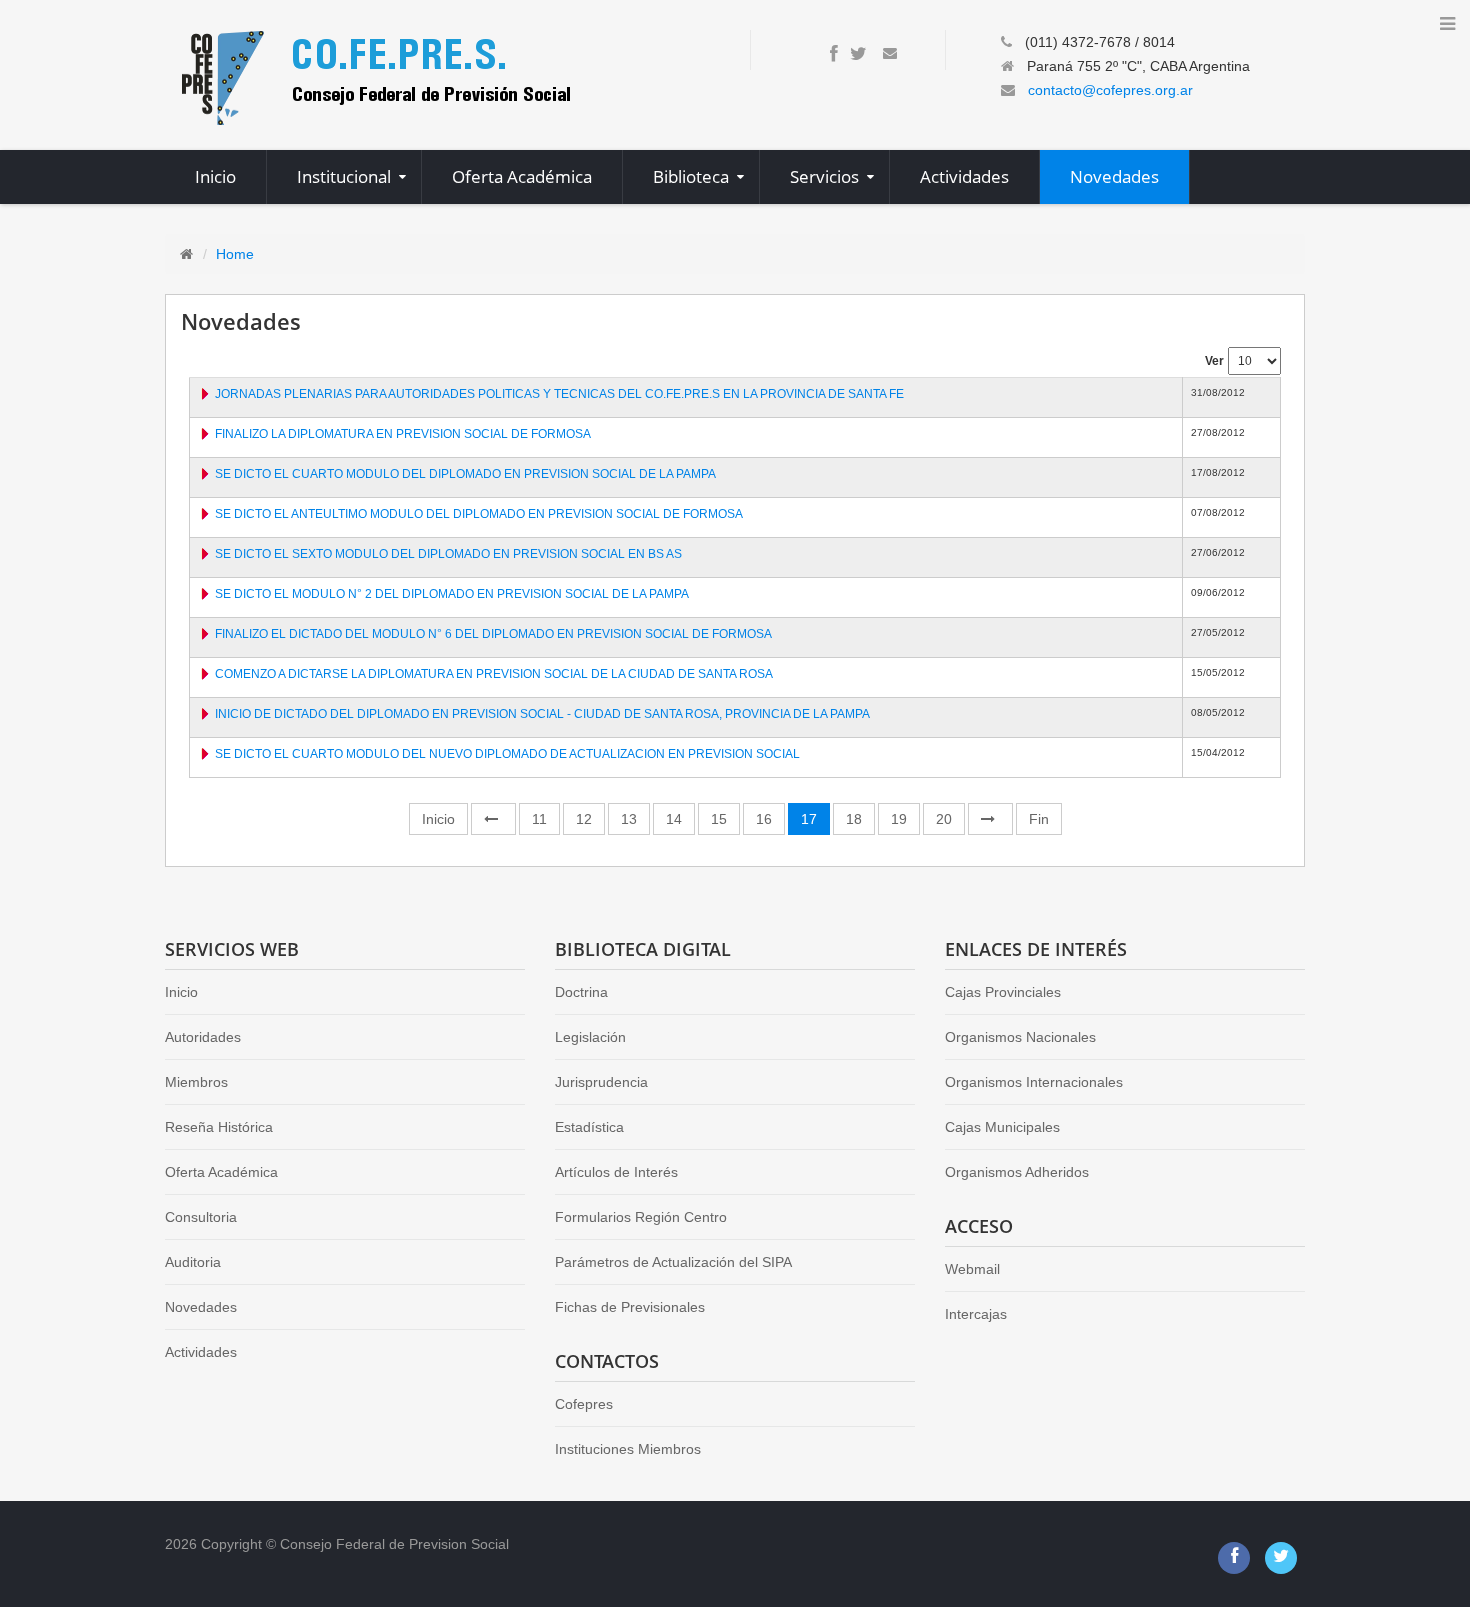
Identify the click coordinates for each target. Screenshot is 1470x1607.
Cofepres (584, 1404)
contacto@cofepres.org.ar (1110, 90)
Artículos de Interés (616, 1172)
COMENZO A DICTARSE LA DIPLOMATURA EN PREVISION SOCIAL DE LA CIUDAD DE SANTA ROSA (494, 674)
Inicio (438, 819)
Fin (1039, 819)
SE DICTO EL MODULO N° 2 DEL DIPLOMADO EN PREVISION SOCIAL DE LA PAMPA (452, 594)
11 (539, 819)
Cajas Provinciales (1003, 992)
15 (719, 819)
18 (854, 819)
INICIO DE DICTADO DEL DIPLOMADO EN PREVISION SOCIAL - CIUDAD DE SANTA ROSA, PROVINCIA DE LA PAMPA (542, 714)
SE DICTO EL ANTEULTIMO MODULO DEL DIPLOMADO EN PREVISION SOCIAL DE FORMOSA (479, 514)
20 (944, 819)
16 (764, 819)
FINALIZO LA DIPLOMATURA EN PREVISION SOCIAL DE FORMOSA (403, 434)
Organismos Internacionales (1034, 1082)
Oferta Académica (221, 1172)
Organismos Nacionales (1020, 1037)
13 (629, 819)
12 (584, 819)
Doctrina (581, 992)
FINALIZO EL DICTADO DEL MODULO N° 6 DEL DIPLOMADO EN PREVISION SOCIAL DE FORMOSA (493, 634)
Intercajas (976, 1314)
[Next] (990, 819)
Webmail (972, 1269)
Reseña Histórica (219, 1127)
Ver (1214, 361)
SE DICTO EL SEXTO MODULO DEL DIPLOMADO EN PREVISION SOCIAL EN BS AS (448, 554)
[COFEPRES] (374, 76)
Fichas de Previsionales (630, 1307)
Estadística (589, 1127)
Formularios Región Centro (641, 1217)
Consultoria (201, 1217)
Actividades (201, 1352)
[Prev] (493, 819)
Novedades (201, 1307)
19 (899, 819)
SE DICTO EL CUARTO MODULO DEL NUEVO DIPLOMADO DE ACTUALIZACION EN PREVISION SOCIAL (507, 754)
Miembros (196, 1082)
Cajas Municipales (1002, 1127)
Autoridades (203, 1037)
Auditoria (193, 1262)
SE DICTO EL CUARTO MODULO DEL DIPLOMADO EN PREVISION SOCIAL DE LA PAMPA (465, 474)
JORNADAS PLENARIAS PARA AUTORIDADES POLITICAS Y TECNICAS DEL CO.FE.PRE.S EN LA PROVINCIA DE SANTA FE (559, 394)
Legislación (590, 1037)
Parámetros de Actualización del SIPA (673, 1262)
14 (674, 819)
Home (235, 254)
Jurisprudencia (601, 1082)
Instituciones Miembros (628, 1449)
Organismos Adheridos (1017, 1172)
